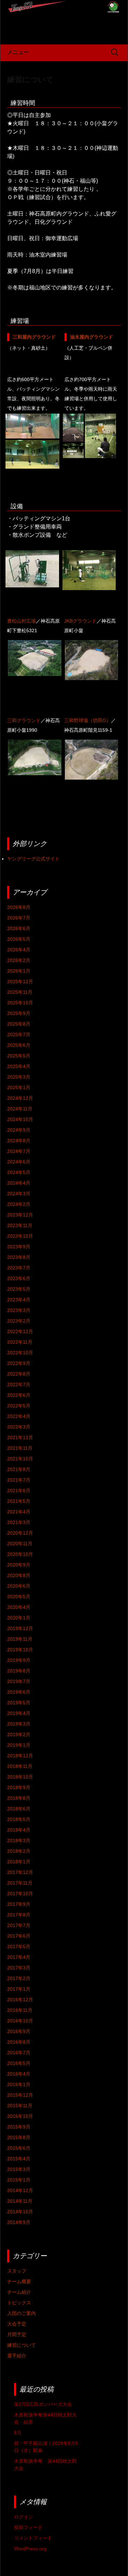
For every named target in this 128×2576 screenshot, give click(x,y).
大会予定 (17, 2324)
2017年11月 (20, 1883)
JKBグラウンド (80, 621)
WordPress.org (30, 2549)
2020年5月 (19, 1597)
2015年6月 (19, 2148)
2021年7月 (19, 1480)
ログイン (24, 2517)
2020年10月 (20, 1554)
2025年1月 (19, 1088)
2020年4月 (19, 1607)
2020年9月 (19, 1565)
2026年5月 (19, 939)
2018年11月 (20, 1766)
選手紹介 (17, 2356)
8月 (18, 2433)
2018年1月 (19, 1862)
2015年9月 (19, 2127)
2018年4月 (19, 1830)
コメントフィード (33, 2538)
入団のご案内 (22, 2313)
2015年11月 (20, 2106)
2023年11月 (20, 1225)
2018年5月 (19, 1819)
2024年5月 (19, 1172)
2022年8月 (19, 1374)
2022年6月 (19, 1395)
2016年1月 (19, 2084)
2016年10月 (20, 2021)
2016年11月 (20, 2010)
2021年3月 (19, 1522)
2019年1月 (19, 1745)
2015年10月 (20, 2116)
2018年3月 (19, 1840)
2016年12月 (20, 2000)
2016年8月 (19, 2042)
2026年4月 (19, 950)
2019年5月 (19, 1703)
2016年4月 (19, 2074)
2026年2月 (19, 960)
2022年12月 (20, 1331)
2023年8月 (19, 1257)
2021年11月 (20, 1448)
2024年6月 (19, 1162)
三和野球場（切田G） (88, 720)
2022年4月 (19, 1416)
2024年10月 (20, 1119)
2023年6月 (19, 1278)
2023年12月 (20, 1215)
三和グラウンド (24, 720)
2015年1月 (19, 2180)
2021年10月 (20, 1459)
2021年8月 (19, 1469)
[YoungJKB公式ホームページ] (64, 22)
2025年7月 (19, 1035)
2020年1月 (19, 1618)
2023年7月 (19, 1268)
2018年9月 (19, 1787)
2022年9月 (19, 1363)
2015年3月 (19, 2169)
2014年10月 (20, 2212)
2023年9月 (19, 1247)
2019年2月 (19, 1734)
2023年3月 (19, 1310)
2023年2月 (19, 1321)
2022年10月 (20, 1353)
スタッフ (17, 2271)
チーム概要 (19, 2281)
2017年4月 (19, 1957)
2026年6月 (19, 928)
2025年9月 (19, 1013)
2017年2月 (19, 1978)
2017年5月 (19, 1947)
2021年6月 (19, 1491)
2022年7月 (19, 1384)
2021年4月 (19, 1512)
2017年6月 (19, 1936)
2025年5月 (19, 1056)
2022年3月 (19, 1427)
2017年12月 (20, 1872)
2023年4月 (19, 1300)
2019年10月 (20, 1650)
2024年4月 (19, 1183)
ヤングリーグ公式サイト (33, 859)
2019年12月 (20, 1628)
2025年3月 (19, 1077)
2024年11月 (20, 1109)
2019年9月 (19, 1660)
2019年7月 (19, 1681)
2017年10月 (20, 1894)
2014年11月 (20, 2201)
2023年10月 (20, 1236)
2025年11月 (20, 992)
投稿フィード (28, 2527)
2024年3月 (19, 1194)
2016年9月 (19, 2031)
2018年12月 (20, 1756)
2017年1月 (19, 1989)
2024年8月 (19, 1141)
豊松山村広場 (22, 621)
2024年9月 (19, 1130)
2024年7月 (19, 1151)
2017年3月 (19, 1968)
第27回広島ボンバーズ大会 (43, 2404)
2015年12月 (20, 2095)
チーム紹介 (19, 2292)
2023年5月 (19, 1289)
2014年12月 (20, 2190)
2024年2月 (19, 1204)
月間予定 (17, 2334)
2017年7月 (19, 1925)
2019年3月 (19, 1724)
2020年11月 (20, 1544)
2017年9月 (19, 1904)
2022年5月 (19, 1406)
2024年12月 (20, 1098)
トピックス (19, 2303)
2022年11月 (20, 1342)
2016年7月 (19, 2053)
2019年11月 (20, 1639)
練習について (30, 80)
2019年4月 (19, 1713)
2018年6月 (19, 1809)
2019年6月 (19, 1692)
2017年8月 (19, 1915)
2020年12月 (20, 1533)
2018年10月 (20, 1777)
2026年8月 (19, 907)
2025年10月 (20, 1003)
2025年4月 (19, 1066)
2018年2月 (19, 1851)
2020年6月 (19, 1586)
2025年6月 (19, 1045)
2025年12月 (20, 981)
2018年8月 (19, 1798)
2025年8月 (19, 1024)
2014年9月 (19, 2222)
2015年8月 (19, 2137)
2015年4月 (19, 2159)
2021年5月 (19, 1501)
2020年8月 (19, 1575)
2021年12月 (20, 1437)
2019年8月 (19, 1671)
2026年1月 (19, 971)
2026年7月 (19, 918)
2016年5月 (19, 2063)
